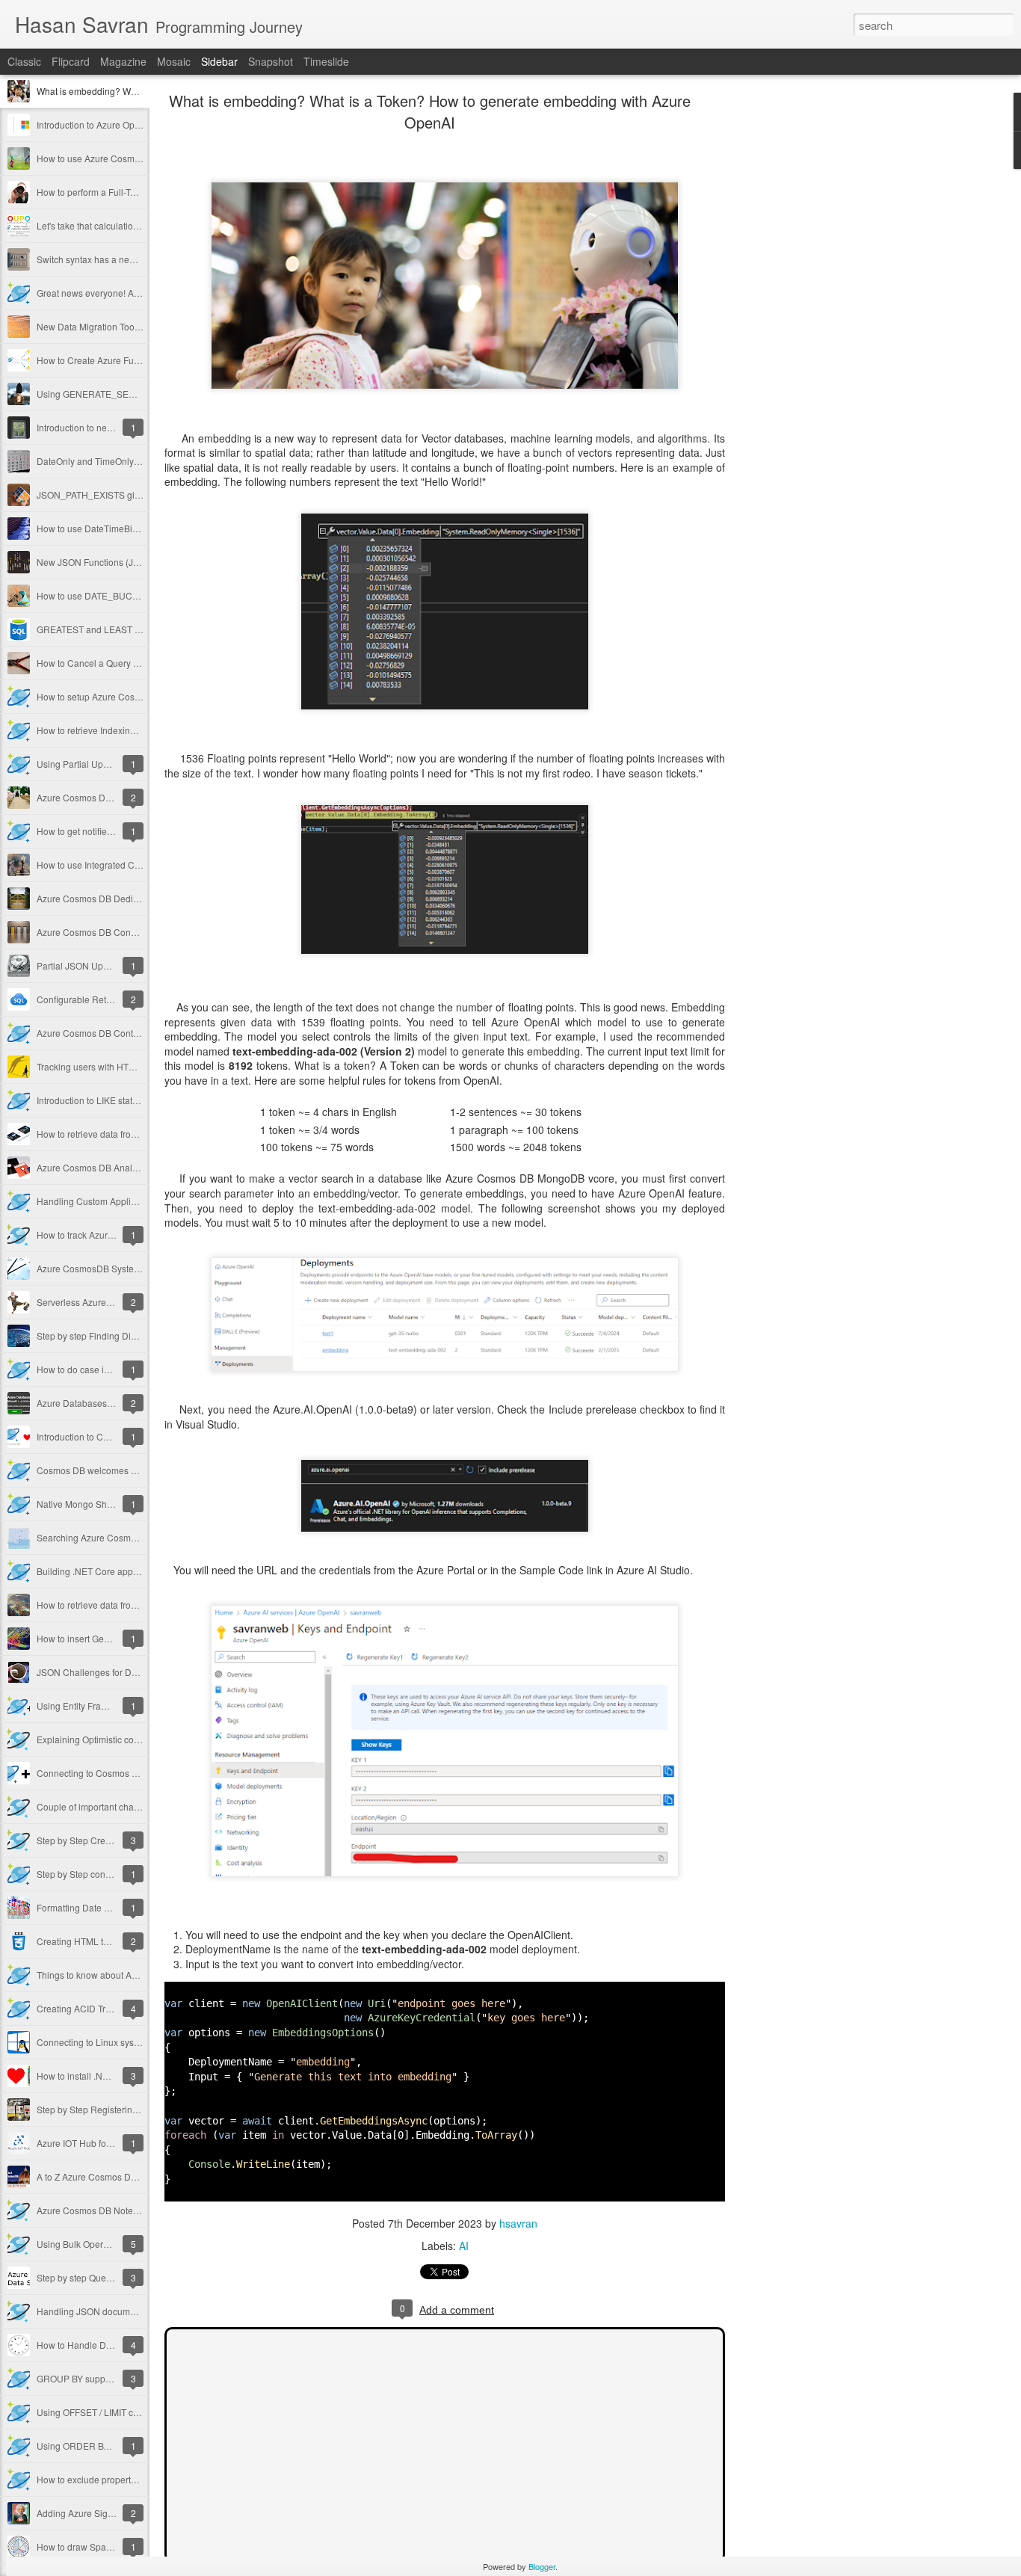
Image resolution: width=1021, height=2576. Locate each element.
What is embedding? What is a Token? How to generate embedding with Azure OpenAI (430, 111)
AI (464, 2246)
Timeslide (326, 61)
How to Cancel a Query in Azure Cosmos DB (127, 663)
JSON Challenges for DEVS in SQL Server (123, 1672)
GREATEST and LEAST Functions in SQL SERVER (140, 629)
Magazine (123, 61)
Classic (24, 61)
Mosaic (174, 61)
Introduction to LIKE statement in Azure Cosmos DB (141, 1100)
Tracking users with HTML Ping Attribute (117, 1066)
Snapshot (271, 61)
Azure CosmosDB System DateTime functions (129, 1268)
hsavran (518, 2223)
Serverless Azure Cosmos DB (97, 1302)
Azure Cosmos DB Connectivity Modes (115, 932)
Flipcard (71, 61)
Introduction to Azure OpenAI (95, 124)
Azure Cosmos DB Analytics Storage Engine (126, 1167)
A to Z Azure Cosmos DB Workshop (108, 2176)
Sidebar (219, 61)
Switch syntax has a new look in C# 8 (112, 259)
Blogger (542, 2566)
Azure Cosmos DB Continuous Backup (115, 1033)
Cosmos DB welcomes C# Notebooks (113, 1470)
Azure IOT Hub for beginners (95, 2143)
